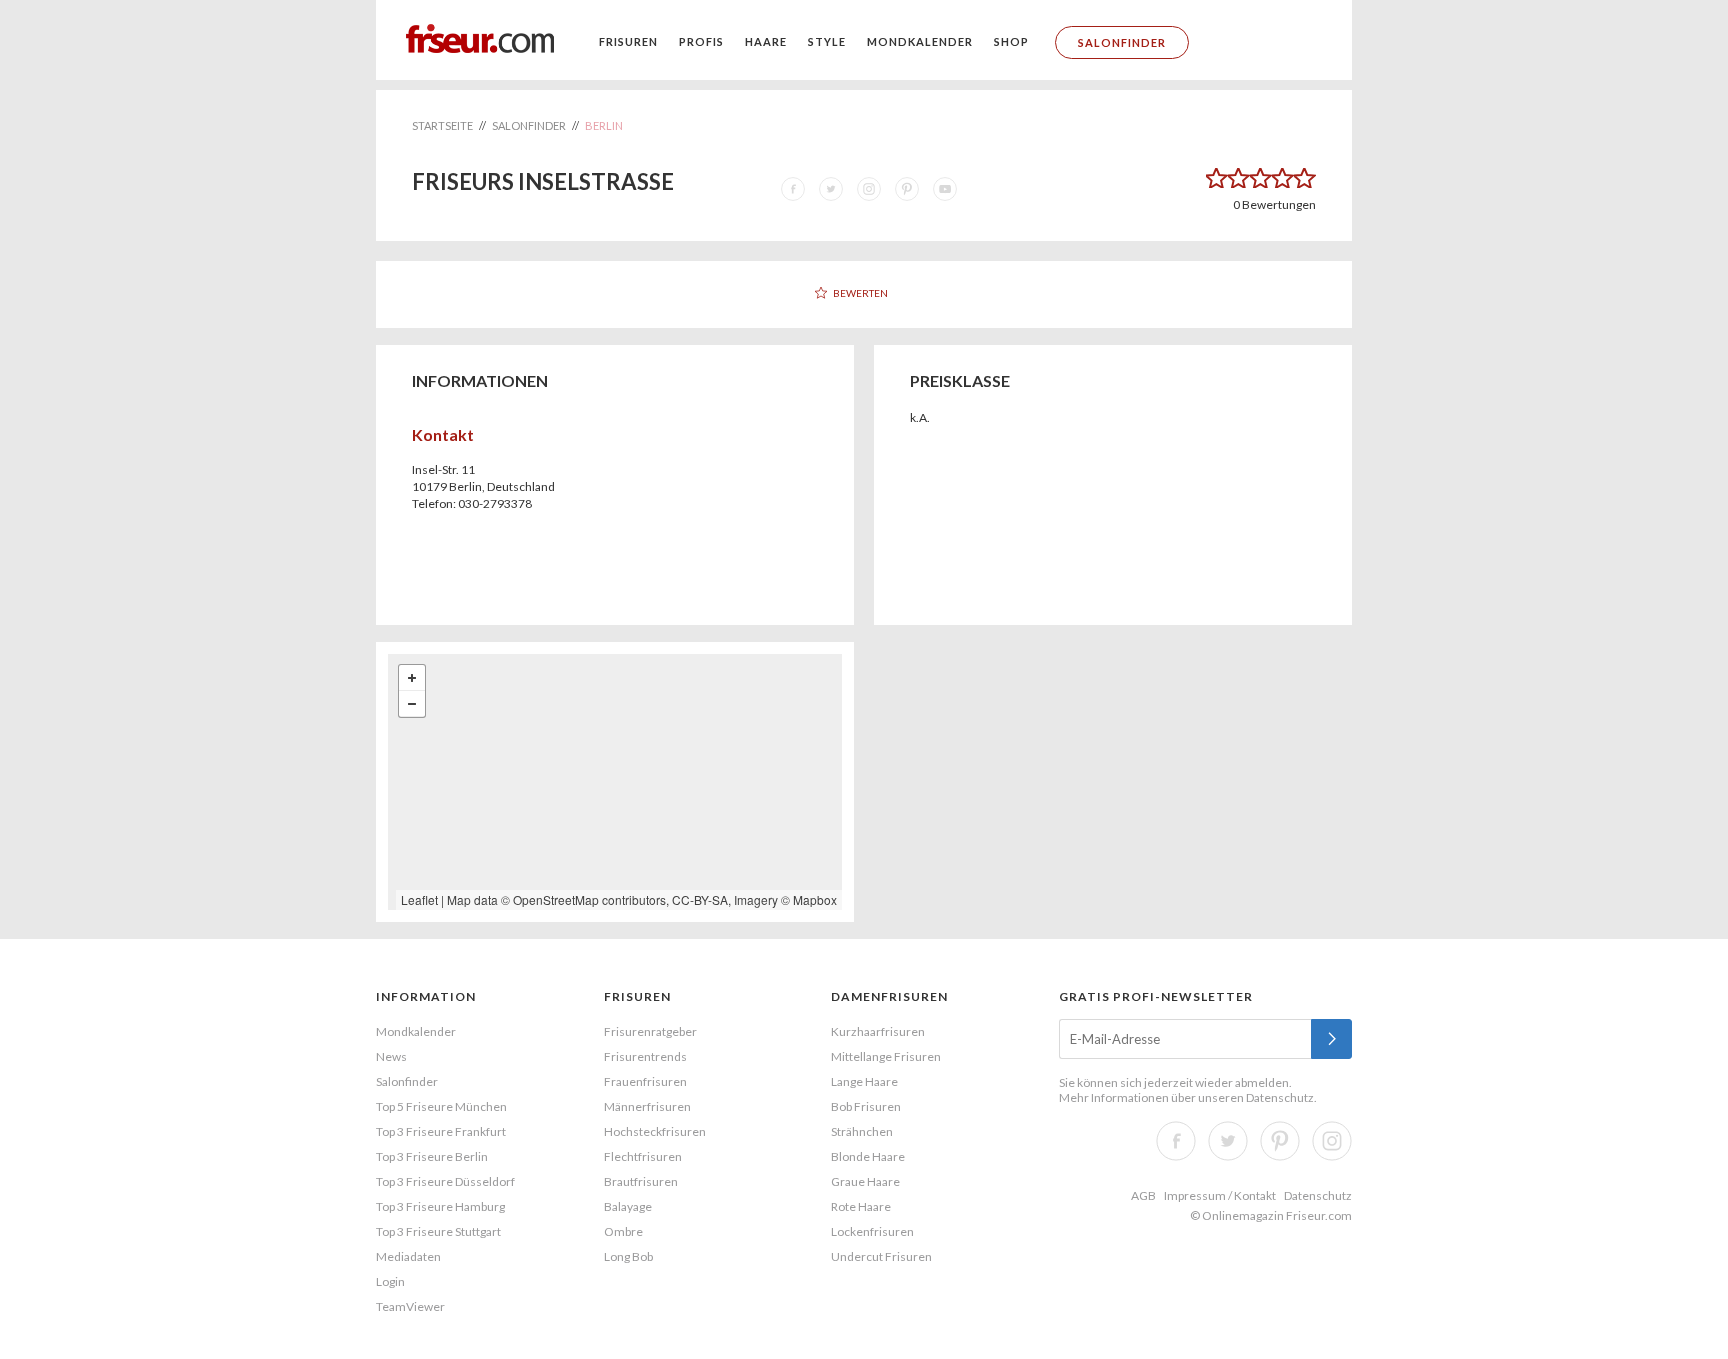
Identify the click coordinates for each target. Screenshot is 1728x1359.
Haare (766, 41)
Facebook (1176, 1141)
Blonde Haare (868, 1156)
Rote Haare (861, 1206)
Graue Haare (865, 1181)
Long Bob (628, 1256)
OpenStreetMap (556, 899)
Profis (701, 41)
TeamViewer (410, 1306)
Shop (1011, 41)
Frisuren (628, 41)
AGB (1143, 1195)
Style (827, 41)
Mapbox (815, 899)
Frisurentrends (645, 1056)
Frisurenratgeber (650, 1031)
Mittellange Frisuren (886, 1056)
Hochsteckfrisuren (655, 1131)
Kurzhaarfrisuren (878, 1031)
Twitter (1228, 1141)
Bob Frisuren (866, 1106)
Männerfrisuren (647, 1106)
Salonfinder (1122, 42)
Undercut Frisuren (881, 1256)
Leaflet (419, 899)
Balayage (628, 1206)
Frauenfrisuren (645, 1081)
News (391, 1056)
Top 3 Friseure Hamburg (440, 1206)
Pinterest (1280, 1141)
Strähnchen (862, 1131)
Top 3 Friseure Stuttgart (438, 1231)
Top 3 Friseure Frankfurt (441, 1131)
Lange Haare (864, 1081)
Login (390, 1281)
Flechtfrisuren (643, 1156)
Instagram (1332, 1141)
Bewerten (860, 293)
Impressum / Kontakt (1220, 1195)
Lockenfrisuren (872, 1231)
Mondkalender (920, 41)
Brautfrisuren (641, 1181)
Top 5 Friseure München (441, 1106)
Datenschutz (1280, 1097)
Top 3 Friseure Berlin (432, 1156)
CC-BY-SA (700, 899)
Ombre (623, 1231)
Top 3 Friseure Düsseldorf (445, 1181)
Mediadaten (408, 1256)
